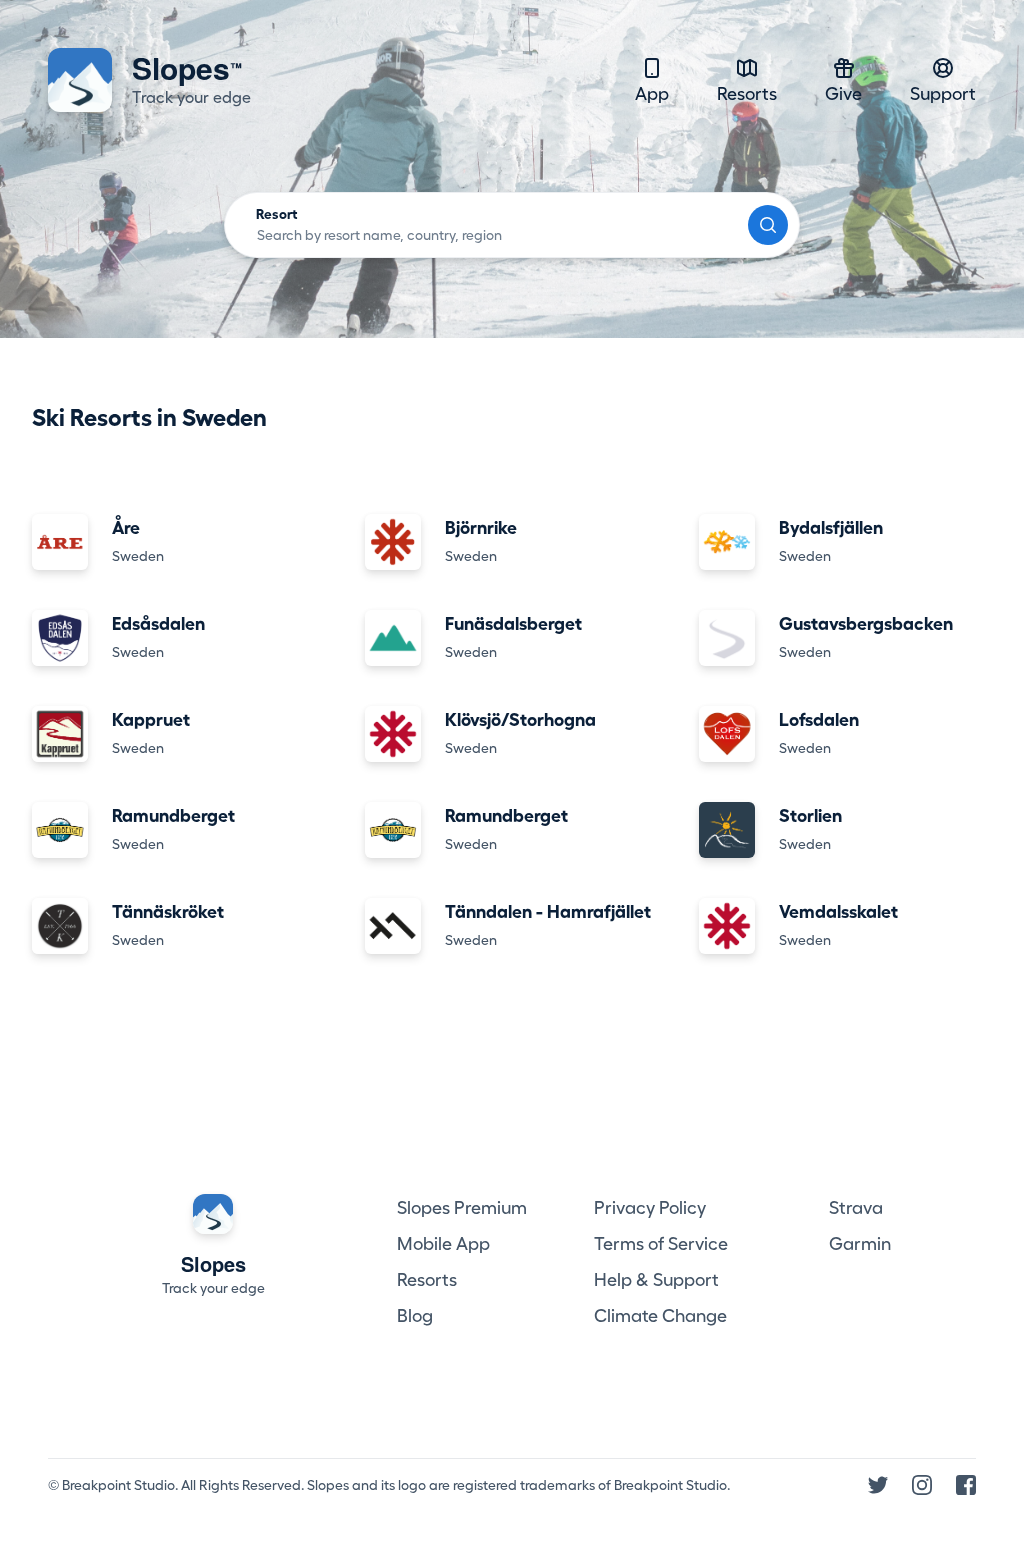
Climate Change (660, 1316)
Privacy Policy (650, 1208)
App (652, 94)
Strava (856, 1208)
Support (943, 94)
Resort (277, 214)
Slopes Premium (462, 1208)
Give (843, 94)
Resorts (747, 94)
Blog (415, 1316)
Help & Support (656, 1280)
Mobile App (443, 1244)
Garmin (860, 1244)
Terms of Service (661, 1244)
